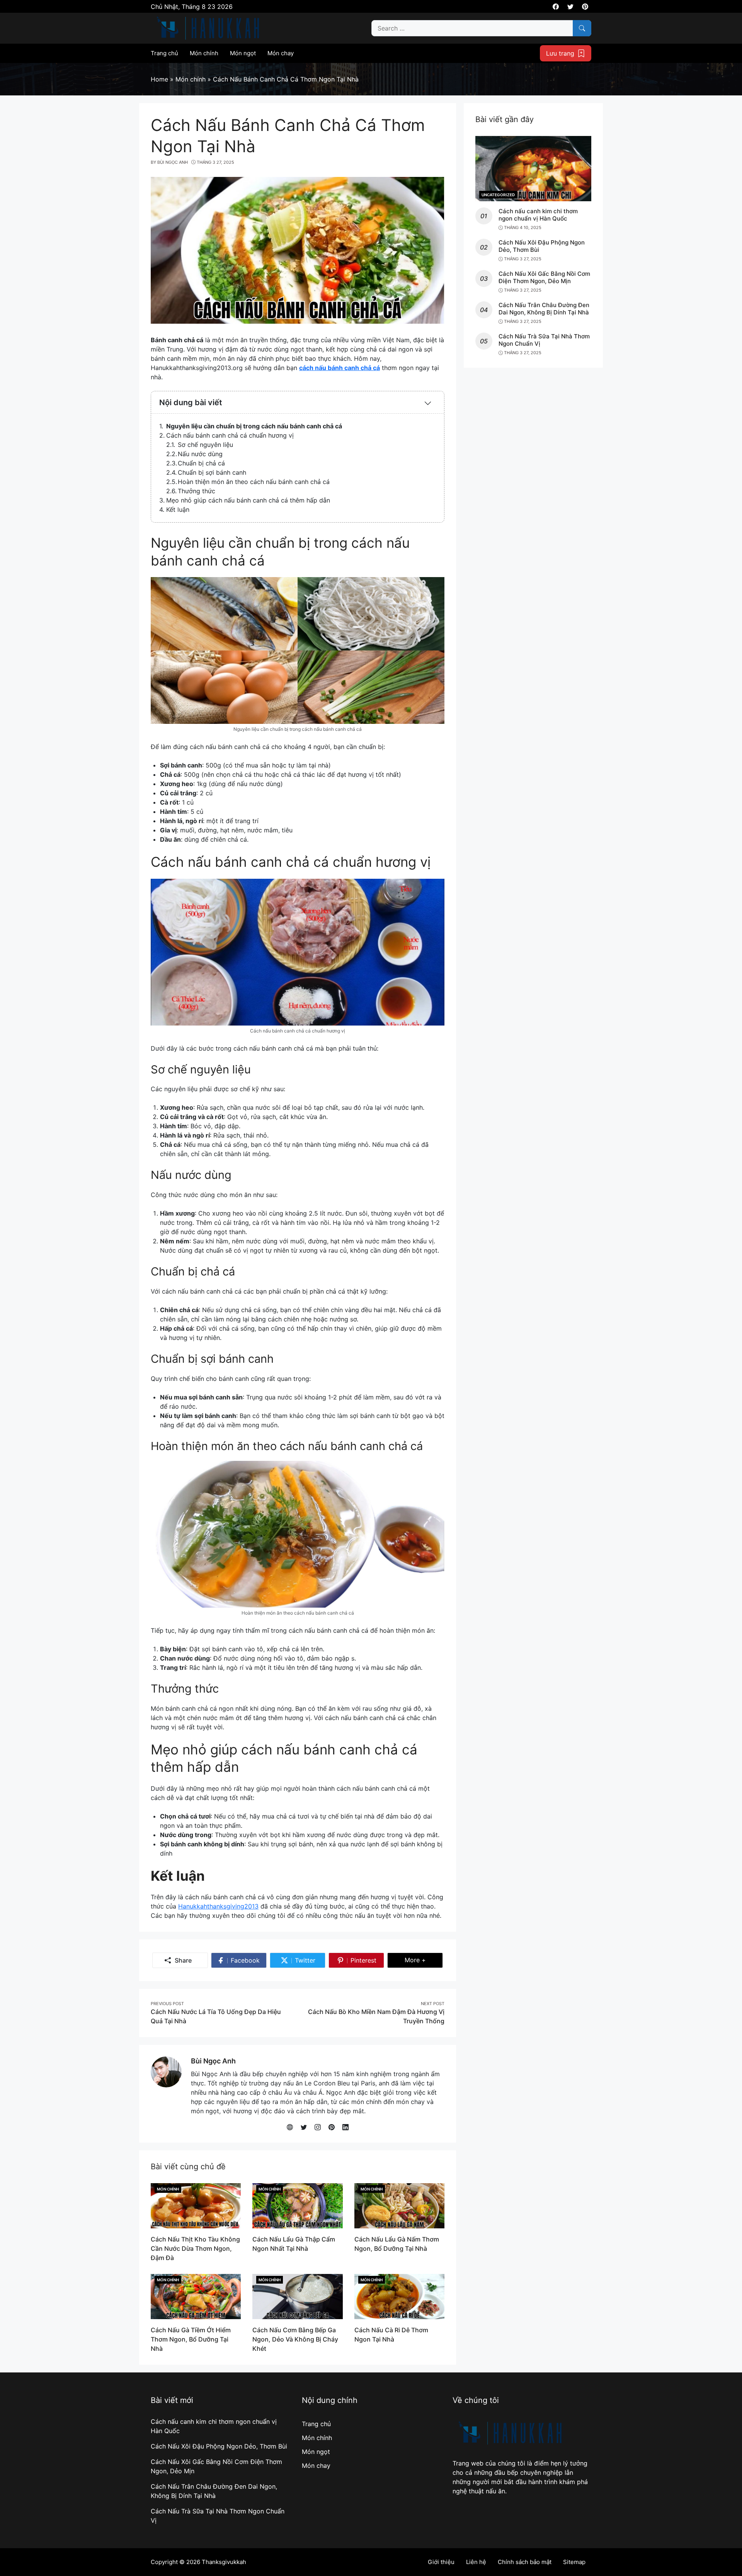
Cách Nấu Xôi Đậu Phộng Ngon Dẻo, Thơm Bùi (219, 2446)
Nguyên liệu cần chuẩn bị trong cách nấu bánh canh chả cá (254, 426)
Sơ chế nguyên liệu (205, 445)
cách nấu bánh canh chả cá (340, 368)
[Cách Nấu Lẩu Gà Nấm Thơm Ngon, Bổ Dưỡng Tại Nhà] (399, 2205)
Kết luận (178, 509)
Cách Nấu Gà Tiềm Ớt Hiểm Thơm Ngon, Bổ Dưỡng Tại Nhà (191, 2339)
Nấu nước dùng (200, 454)
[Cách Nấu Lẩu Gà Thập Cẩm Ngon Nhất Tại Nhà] (297, 2205)
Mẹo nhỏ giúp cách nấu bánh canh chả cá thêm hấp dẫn (248, 500)
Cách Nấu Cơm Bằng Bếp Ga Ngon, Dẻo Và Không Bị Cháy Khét (295, 2339)
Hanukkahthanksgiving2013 (218, 1906)
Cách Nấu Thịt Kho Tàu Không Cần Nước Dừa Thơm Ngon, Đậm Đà (195, 2248)
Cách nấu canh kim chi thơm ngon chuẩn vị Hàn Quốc (538, 215)
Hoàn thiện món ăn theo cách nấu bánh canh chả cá (254, 482)
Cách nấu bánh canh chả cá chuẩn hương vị (230, 435)
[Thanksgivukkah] (208, 27)
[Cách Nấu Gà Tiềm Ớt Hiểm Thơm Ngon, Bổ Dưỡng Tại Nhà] (196, 2296)
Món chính (168, 2189)
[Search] (582, 28)
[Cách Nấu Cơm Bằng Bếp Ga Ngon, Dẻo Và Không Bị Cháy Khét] (297, 2296)
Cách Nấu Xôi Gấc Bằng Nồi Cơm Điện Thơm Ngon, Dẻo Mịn (544, 278)
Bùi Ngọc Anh (213, 2061)
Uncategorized (498, 195)
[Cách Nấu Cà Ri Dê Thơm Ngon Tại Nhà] (399, 2296)
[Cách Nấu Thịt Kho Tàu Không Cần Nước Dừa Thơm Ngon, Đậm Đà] (196, 2205)
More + (424, 1960)
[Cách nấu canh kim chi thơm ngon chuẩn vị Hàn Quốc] (533, 168)
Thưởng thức (197, 491)
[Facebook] (556, 7)
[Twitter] (570, 7)
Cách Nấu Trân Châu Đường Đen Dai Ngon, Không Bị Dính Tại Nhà (544, 309)
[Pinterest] (585, 7)
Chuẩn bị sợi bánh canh (212, 472)
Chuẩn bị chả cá (201, 463)
